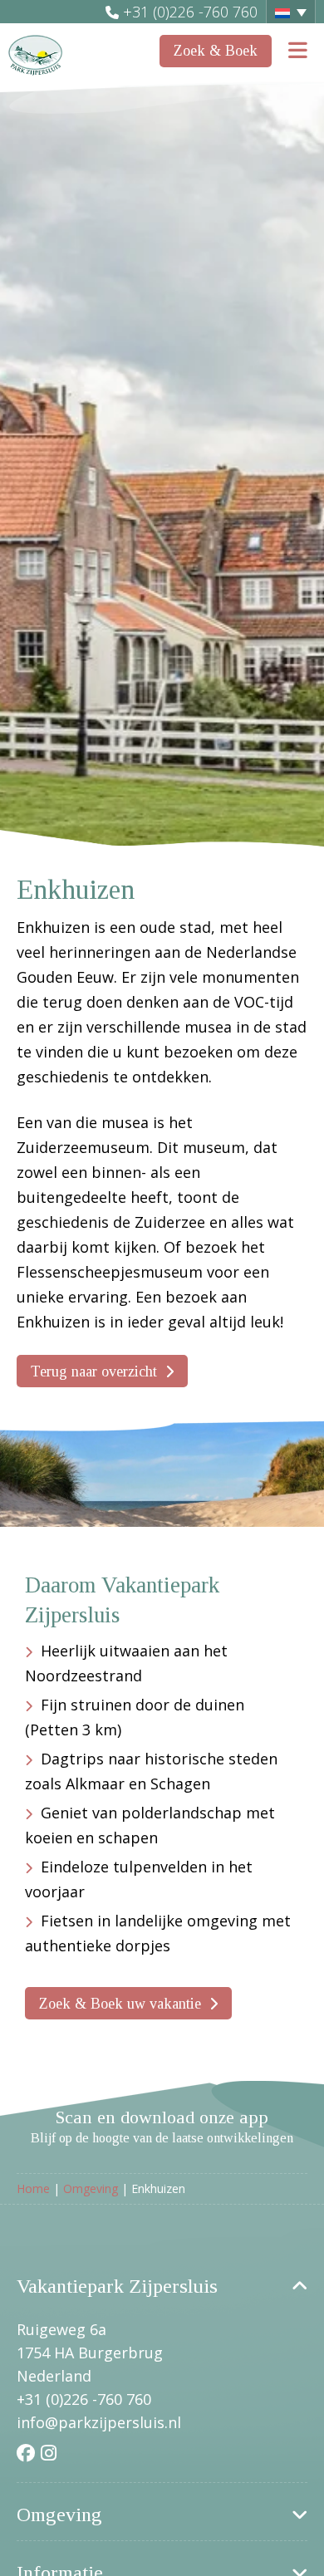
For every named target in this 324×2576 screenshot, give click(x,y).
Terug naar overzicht (94, 1371)
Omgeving (91, 2188)
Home (33, 2188)
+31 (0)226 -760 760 (190, 12)
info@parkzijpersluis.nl (99, 2422)
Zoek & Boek (216, 51)
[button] (291, 12)
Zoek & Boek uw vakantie (120, 2004)
